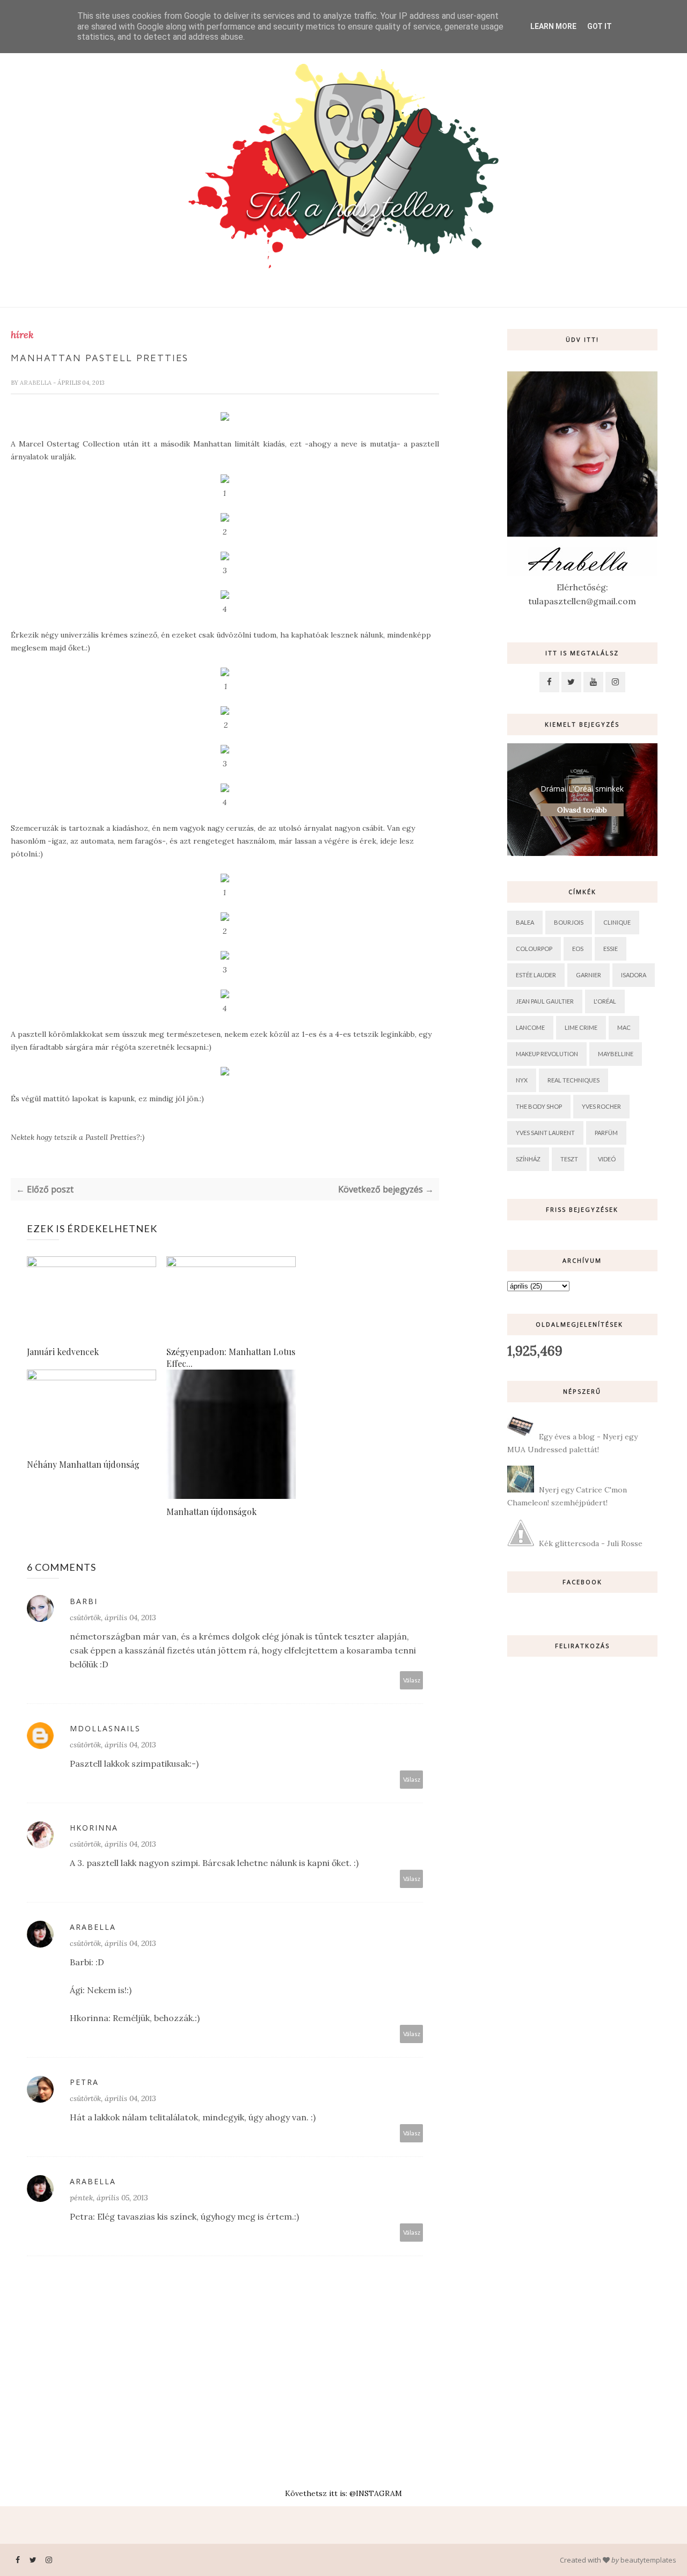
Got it (600, 26)
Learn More (553, 26)
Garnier (589, 975)
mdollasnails (105, 1728)
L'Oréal (605, 1001)
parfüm (606, 1133)
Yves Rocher (601, 1106)
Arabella (36, 383)
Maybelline (616, 1054)
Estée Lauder (536, 975)
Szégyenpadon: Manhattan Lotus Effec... (231, 1357)
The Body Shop (539, 1106)
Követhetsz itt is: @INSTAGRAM (343, 2493)
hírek (22, 335)
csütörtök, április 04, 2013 (113, 1618)
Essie (611, 949)
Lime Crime (581, 1027)
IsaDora (634, 975)
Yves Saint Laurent (545, 1133)
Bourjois (569, 922)
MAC (624, 1027)
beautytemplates (648, 2560)
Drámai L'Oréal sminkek (582, 789)
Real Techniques (573, 1080)
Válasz (412, 1680)
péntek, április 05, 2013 (109, 2198)
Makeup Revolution (547, 1054)
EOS (578, 949)
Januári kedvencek (63, 1352)
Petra (84, 2082)
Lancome (530, 1027)
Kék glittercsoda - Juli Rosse (591, 1543)
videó (607, 1159)
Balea (525, 922)
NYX (522, 1080)
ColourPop (534, 949)
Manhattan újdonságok (211, 1512)
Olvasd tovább (582, 810)
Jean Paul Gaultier (545, 1001)
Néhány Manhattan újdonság (83, 1464)
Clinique (617, 922)
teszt (569, 1159)
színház (528, 1159)
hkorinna (94, 1828)
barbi (84, 1601)
